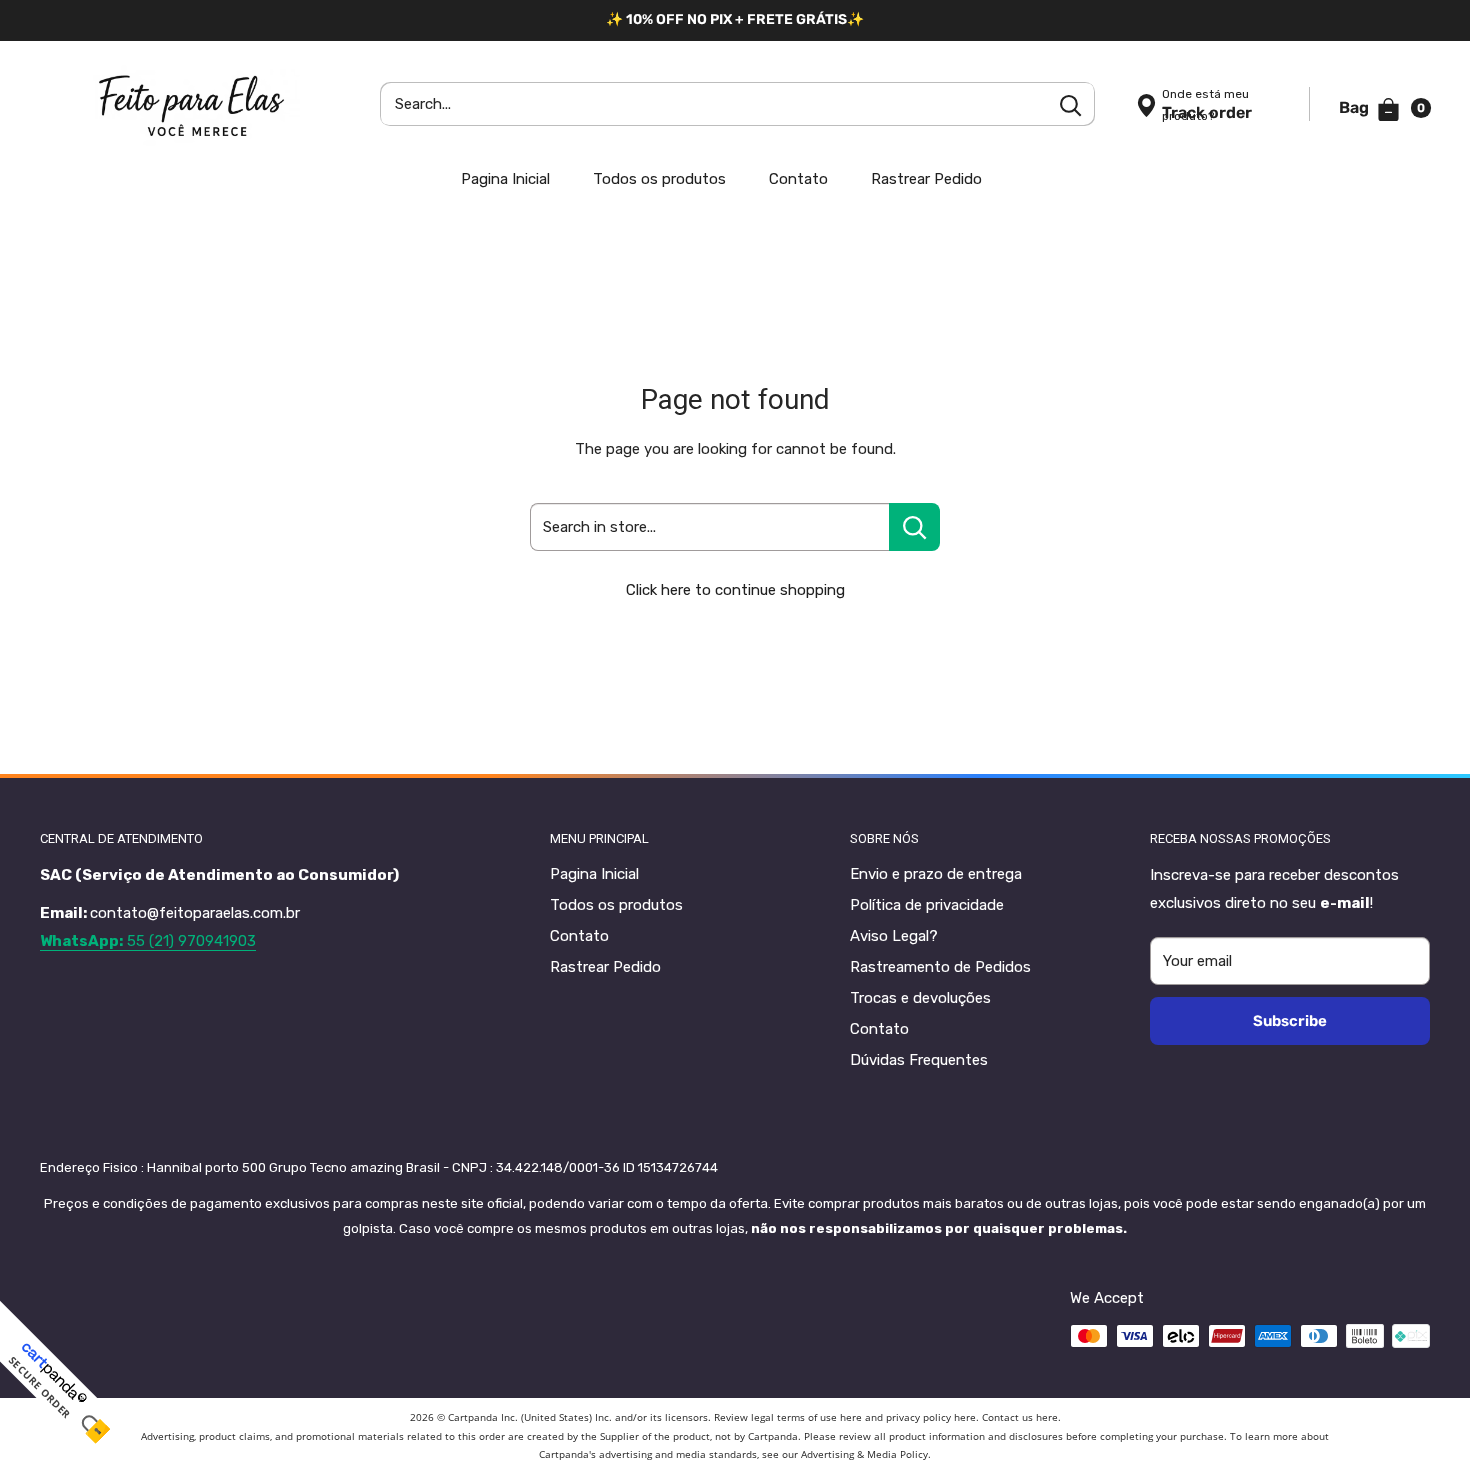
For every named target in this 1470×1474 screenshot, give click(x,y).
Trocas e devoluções (920, 998)
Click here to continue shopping (735, 590)
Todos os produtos (659, 179)
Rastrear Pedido (926, 179)
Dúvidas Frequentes (919, 1060)
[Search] (1070, 104)
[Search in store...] (914, 527)
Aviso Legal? (894, 936)
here (851, 1417)
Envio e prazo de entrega (936, 874)
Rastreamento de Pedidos (940, 967)
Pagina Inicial (505, 179)
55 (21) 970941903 (148, 941)
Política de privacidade (927, 905)
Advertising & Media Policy (864, 1454)
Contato (798, 179)
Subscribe (1290, 1021)
